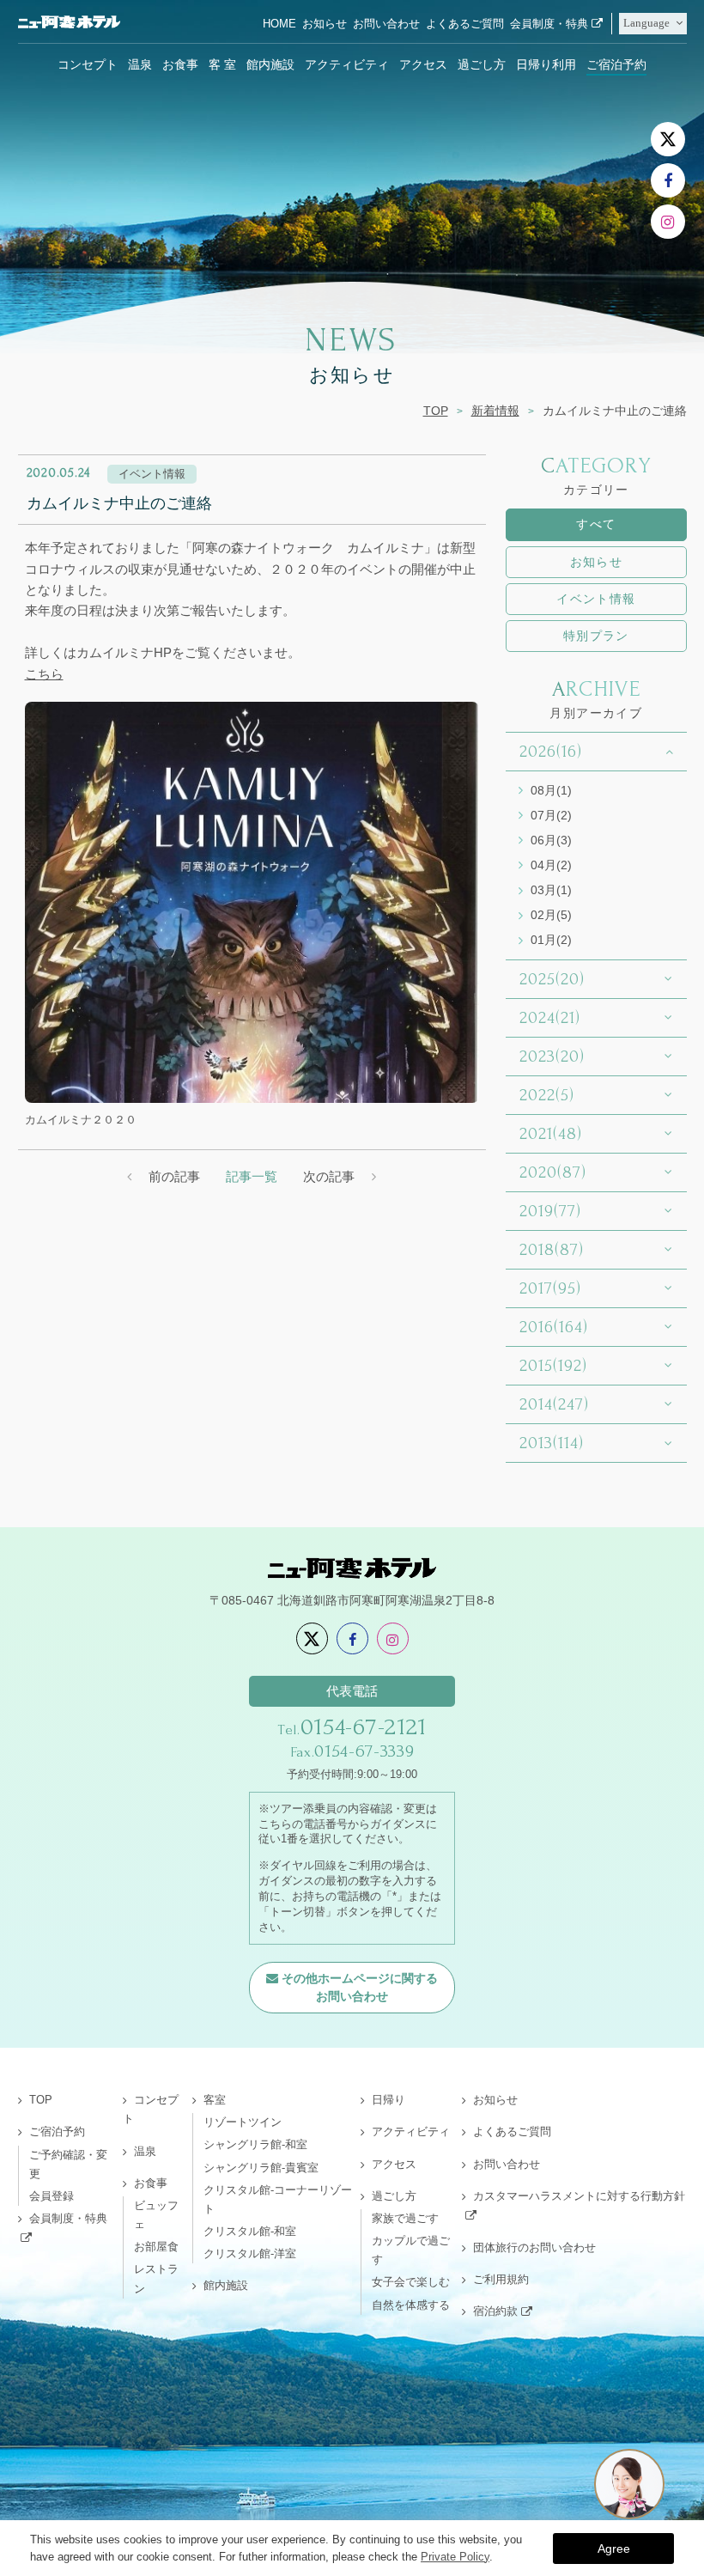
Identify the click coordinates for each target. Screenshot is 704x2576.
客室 (215, 2100)
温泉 (140, 64)
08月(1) (551, 790)
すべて (596, 524)
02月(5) (551, 915)
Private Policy (455, 2557)
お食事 (180, 64)
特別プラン (596, 636)
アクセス (423, 64)
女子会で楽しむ (411, 2282)
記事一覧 (252, 1176)
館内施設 (270, 64)
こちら (44, 674)
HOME (279, 24)
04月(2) (551, 865)
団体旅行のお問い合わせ (534, 2247)
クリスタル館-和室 (250, 2231)
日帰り (388, 2100)
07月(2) (551, 815)
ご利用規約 (501, 2279)
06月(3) (551, 840)
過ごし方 (482, 64)
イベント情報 (596, 599)
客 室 (222, 64)
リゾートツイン (243, 2122)
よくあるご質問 (465, 24)
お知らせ (325, 24)
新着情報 (495, 411)
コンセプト (88, 64)
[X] (668, 139)
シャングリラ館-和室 (255, 2144)
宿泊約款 (495, 2311)
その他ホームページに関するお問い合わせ (360, 1987)
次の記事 (329, 1176)
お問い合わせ (386, 24)
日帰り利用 (546, 64)
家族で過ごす (405, 2218)
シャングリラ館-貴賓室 (261, 2168)
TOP (436, 411)
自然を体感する (411, 2305)
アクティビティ (347, 64)
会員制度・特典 (549, 24)
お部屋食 (156, 2247)
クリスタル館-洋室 (250, 2253)
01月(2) (551, 940)
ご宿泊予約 (616, 64)
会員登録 (52, 2196)
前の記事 (174, 1176)
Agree (614, 2549)
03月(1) (551, 890)
